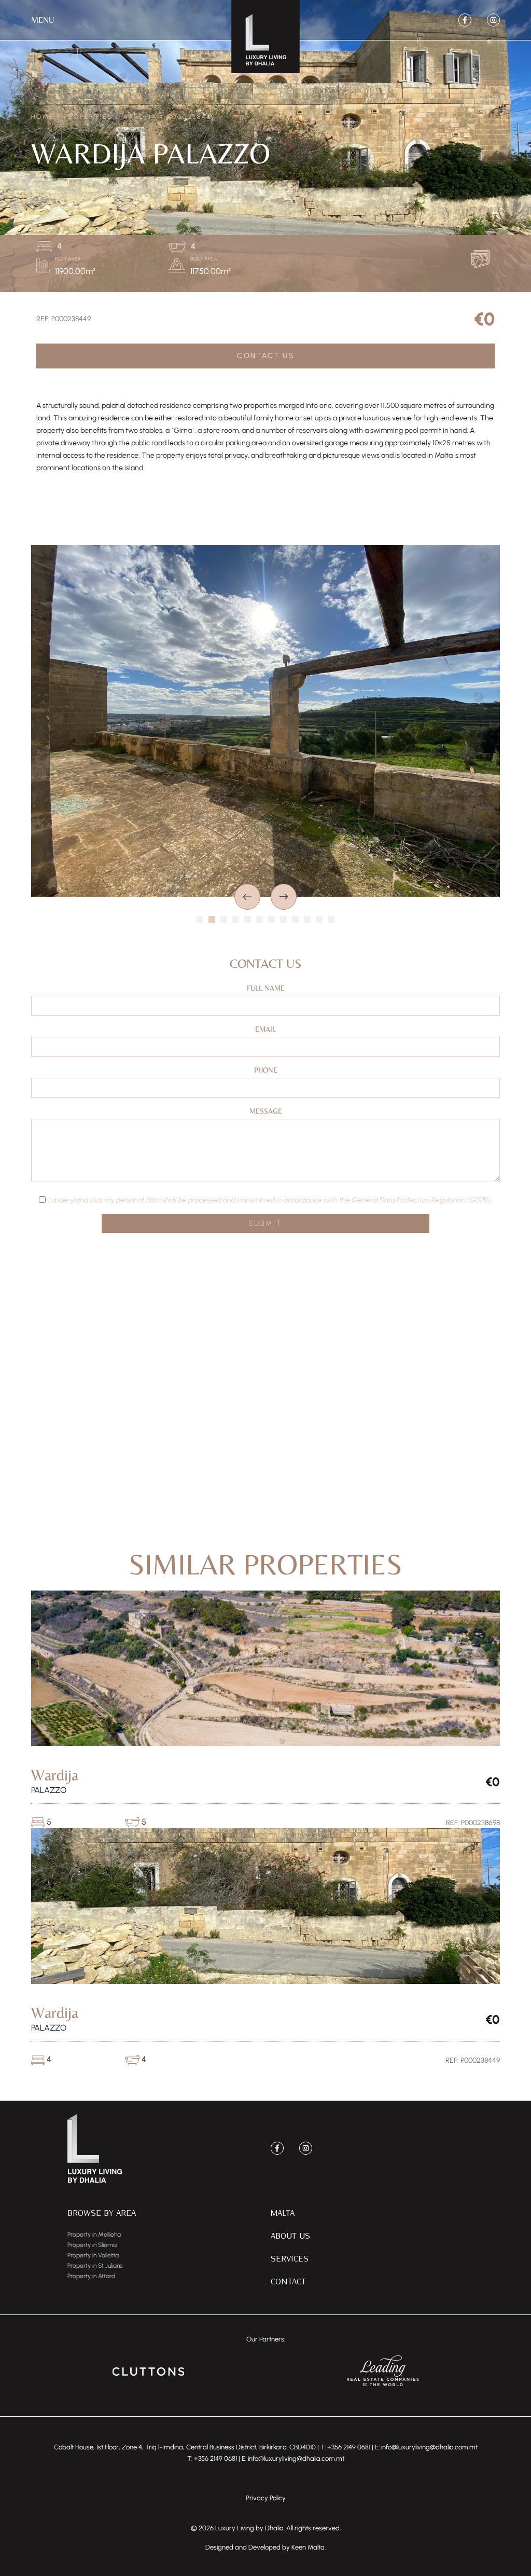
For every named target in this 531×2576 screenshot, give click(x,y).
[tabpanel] (265, 721)
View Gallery (483, 259)
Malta (283, 2212)
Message (266, 1111)
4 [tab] (236, 919)
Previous (247, 897)
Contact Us (265, 356)
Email (265, 1029)
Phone (266, 1070)
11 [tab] (319, 919)
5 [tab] (248, 919)
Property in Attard (91, 2276)
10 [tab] (307, 919)
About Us (290, 2235)
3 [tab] (224, 919)
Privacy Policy (266, 2498)
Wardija (140, 117)
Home (43, 117)
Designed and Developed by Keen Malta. (265, 2547)
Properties (88, 117)
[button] (43, 20)
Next (284, 897)
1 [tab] (200, 919)
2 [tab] (212, 919)
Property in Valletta (93, 2255)
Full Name (266, 988)
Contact (288, 2281)
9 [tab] (295, 919)
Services (290, 2258)
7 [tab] (271, 919)
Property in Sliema (92, 2245)
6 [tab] (260, 919)
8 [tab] (283, 919)
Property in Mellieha (94, 2235)
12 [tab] (331, 919)
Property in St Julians (95, 2266)
